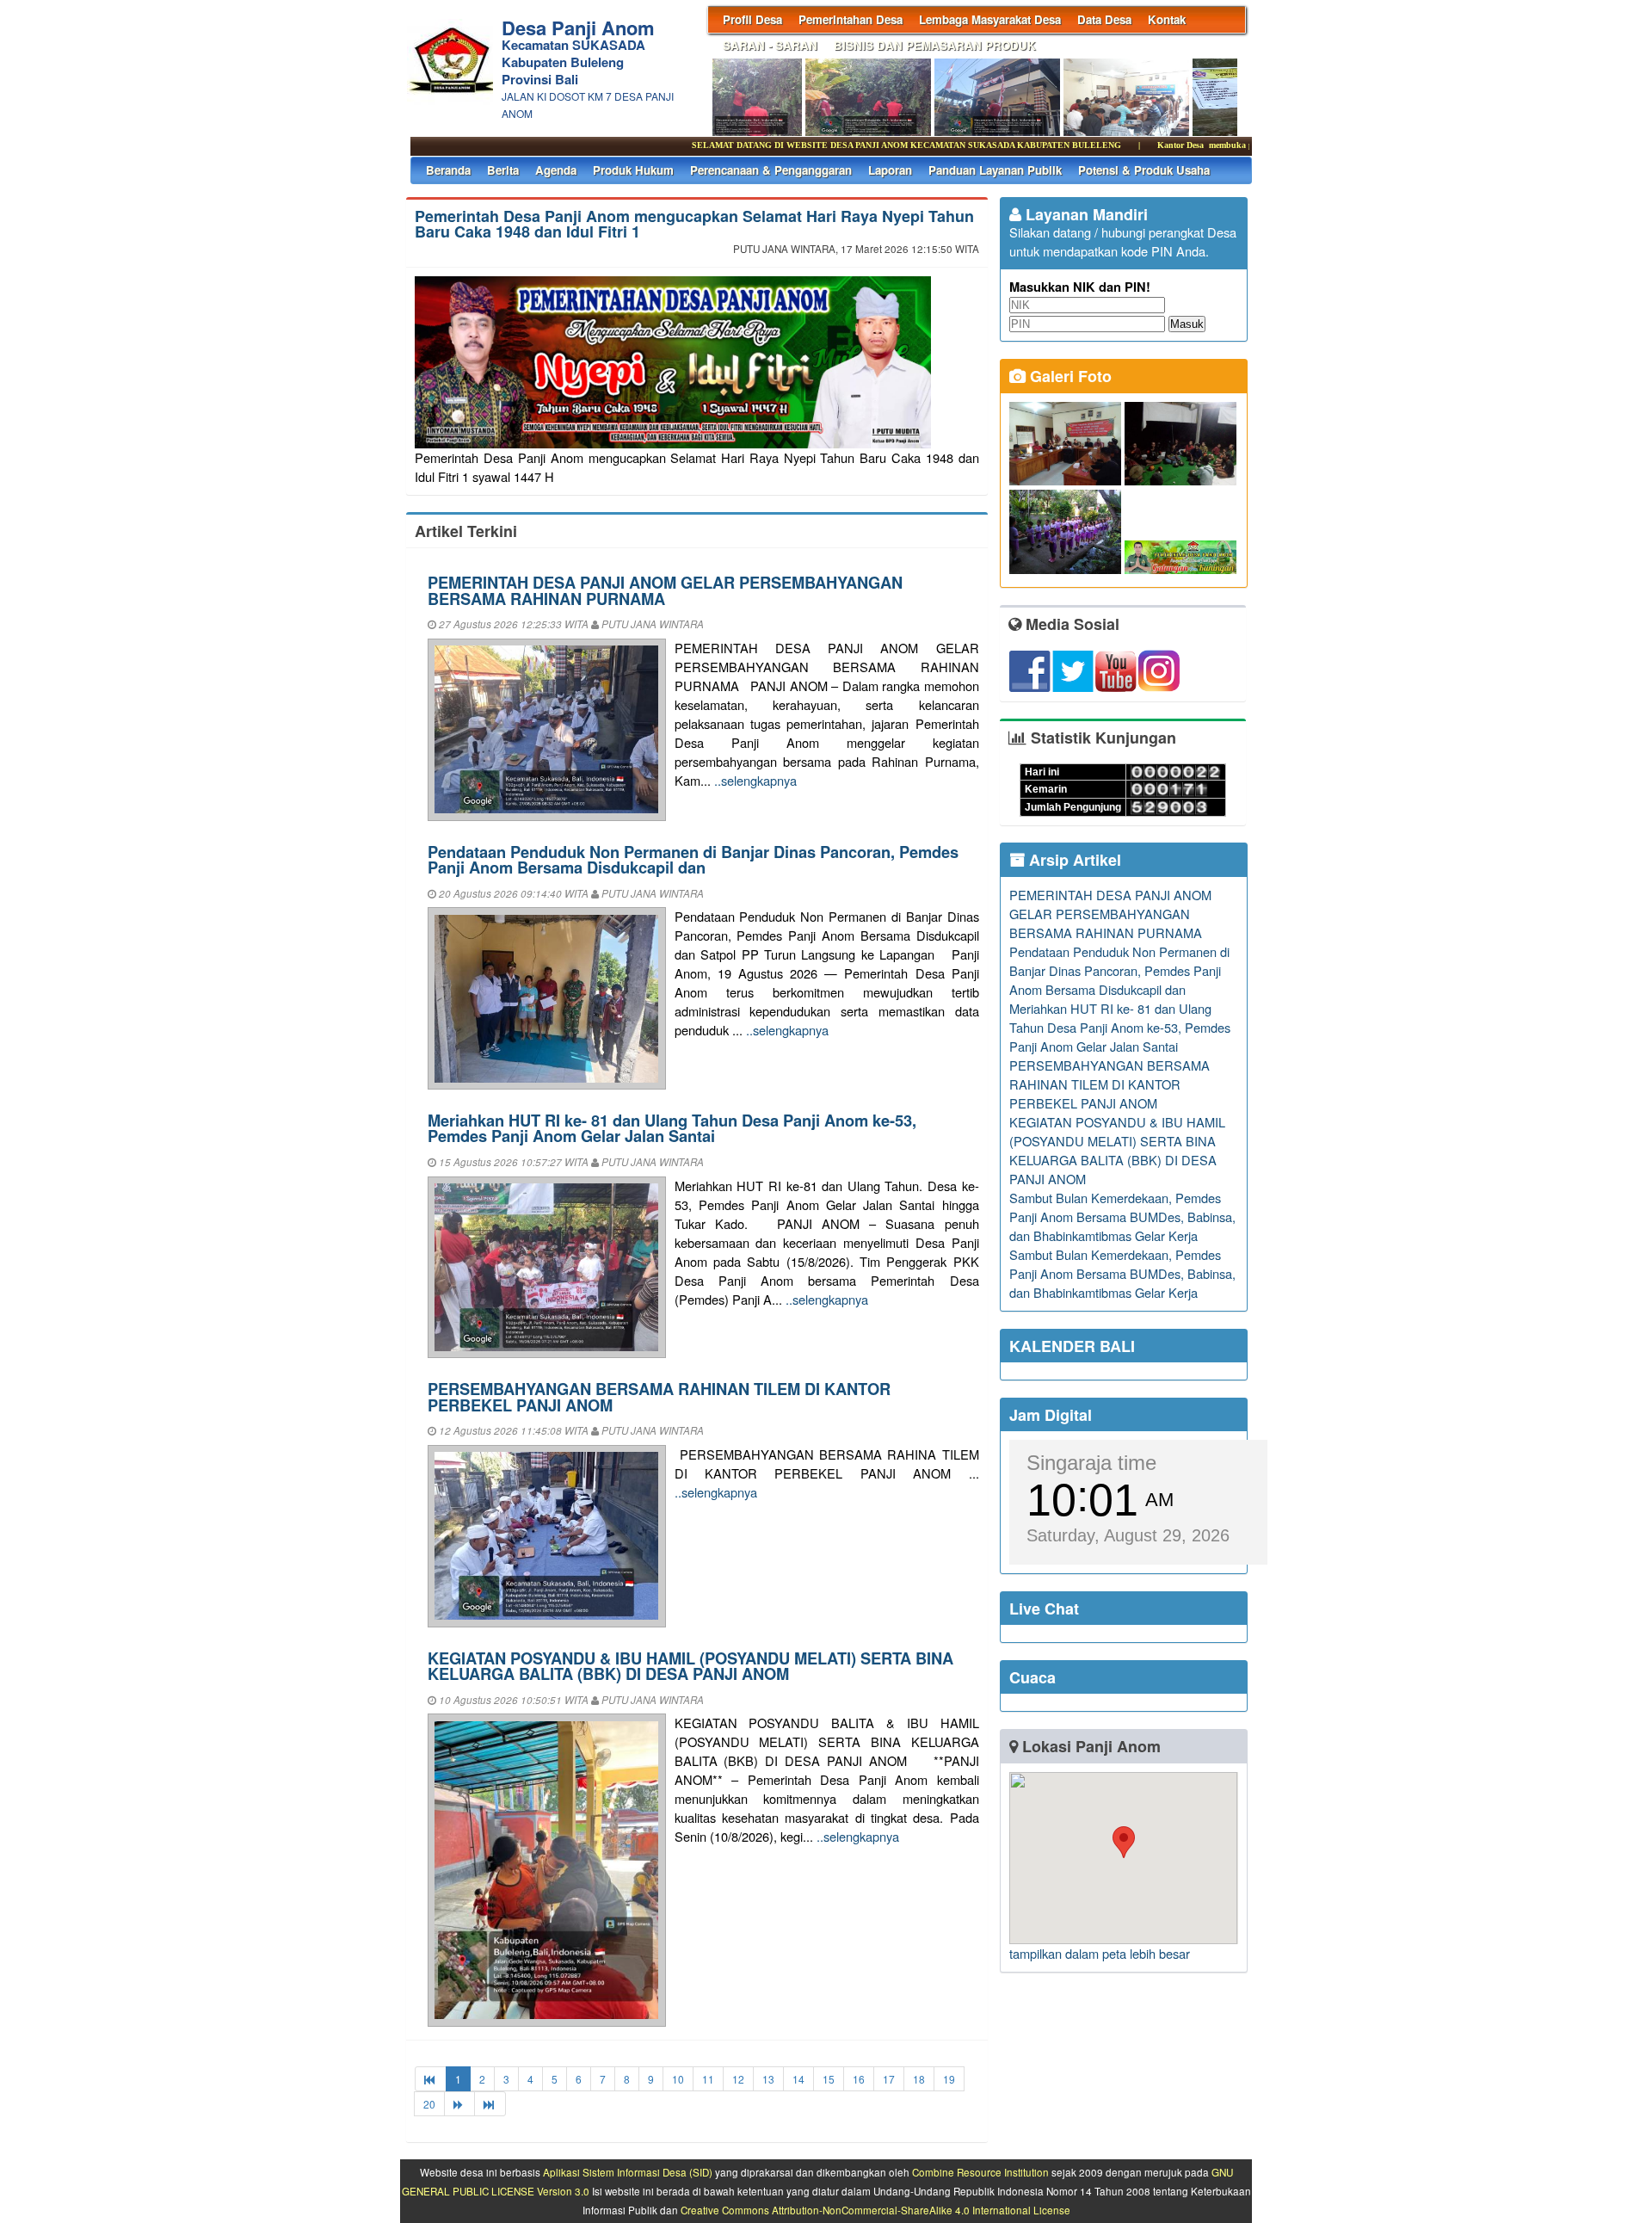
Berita (503, 170)
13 (768, 2079)
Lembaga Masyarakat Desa (990, 19)
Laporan (890, 170)
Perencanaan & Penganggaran (771, 170)
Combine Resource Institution (980, 2172)
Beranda (448, 170)
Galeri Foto (1069, 376)
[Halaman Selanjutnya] (459, 2104)
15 (829, 2079)
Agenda (556, 170)
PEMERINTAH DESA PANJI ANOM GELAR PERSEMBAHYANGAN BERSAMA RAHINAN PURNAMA (665, 590)
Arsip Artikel (1073, 860)
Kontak (1167, 19)
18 (919, 2079)
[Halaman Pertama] (431, 2079)
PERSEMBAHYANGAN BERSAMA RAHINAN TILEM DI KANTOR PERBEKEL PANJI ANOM (659, 1396)
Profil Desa (752, 19)
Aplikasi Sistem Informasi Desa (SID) (628, 2172)
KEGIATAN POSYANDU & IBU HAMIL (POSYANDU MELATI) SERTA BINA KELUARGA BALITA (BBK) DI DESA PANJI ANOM (690, 1666)
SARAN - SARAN (770, 45)
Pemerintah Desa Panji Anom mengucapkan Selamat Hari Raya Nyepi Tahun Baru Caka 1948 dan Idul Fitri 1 (694, 224)
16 (859, 2079)
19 (949, 2079)
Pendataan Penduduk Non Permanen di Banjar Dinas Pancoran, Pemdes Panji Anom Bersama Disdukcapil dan (693, 859)
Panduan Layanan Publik (995, 170)
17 (889, 2079)
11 (708, 2079)
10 (678, 2079)
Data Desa (1104, 19)
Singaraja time (1091, 1463)
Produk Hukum (633, 170)
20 (429, 2104)
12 (738, 2079)
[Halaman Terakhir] (490, 2104)
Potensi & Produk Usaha (1144, 170)
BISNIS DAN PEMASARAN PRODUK (935, 45)
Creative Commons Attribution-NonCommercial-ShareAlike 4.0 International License (875, 2210)
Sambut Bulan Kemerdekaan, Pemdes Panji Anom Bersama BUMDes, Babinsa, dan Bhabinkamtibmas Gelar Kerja (1122, 1216)
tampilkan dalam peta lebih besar (1100, 1953)
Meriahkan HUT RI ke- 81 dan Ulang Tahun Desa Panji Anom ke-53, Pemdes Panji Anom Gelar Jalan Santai (672, 1128)
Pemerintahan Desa (851, 19)
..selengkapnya (755, 780)
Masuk (1187, 324)
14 (798, 2079)
